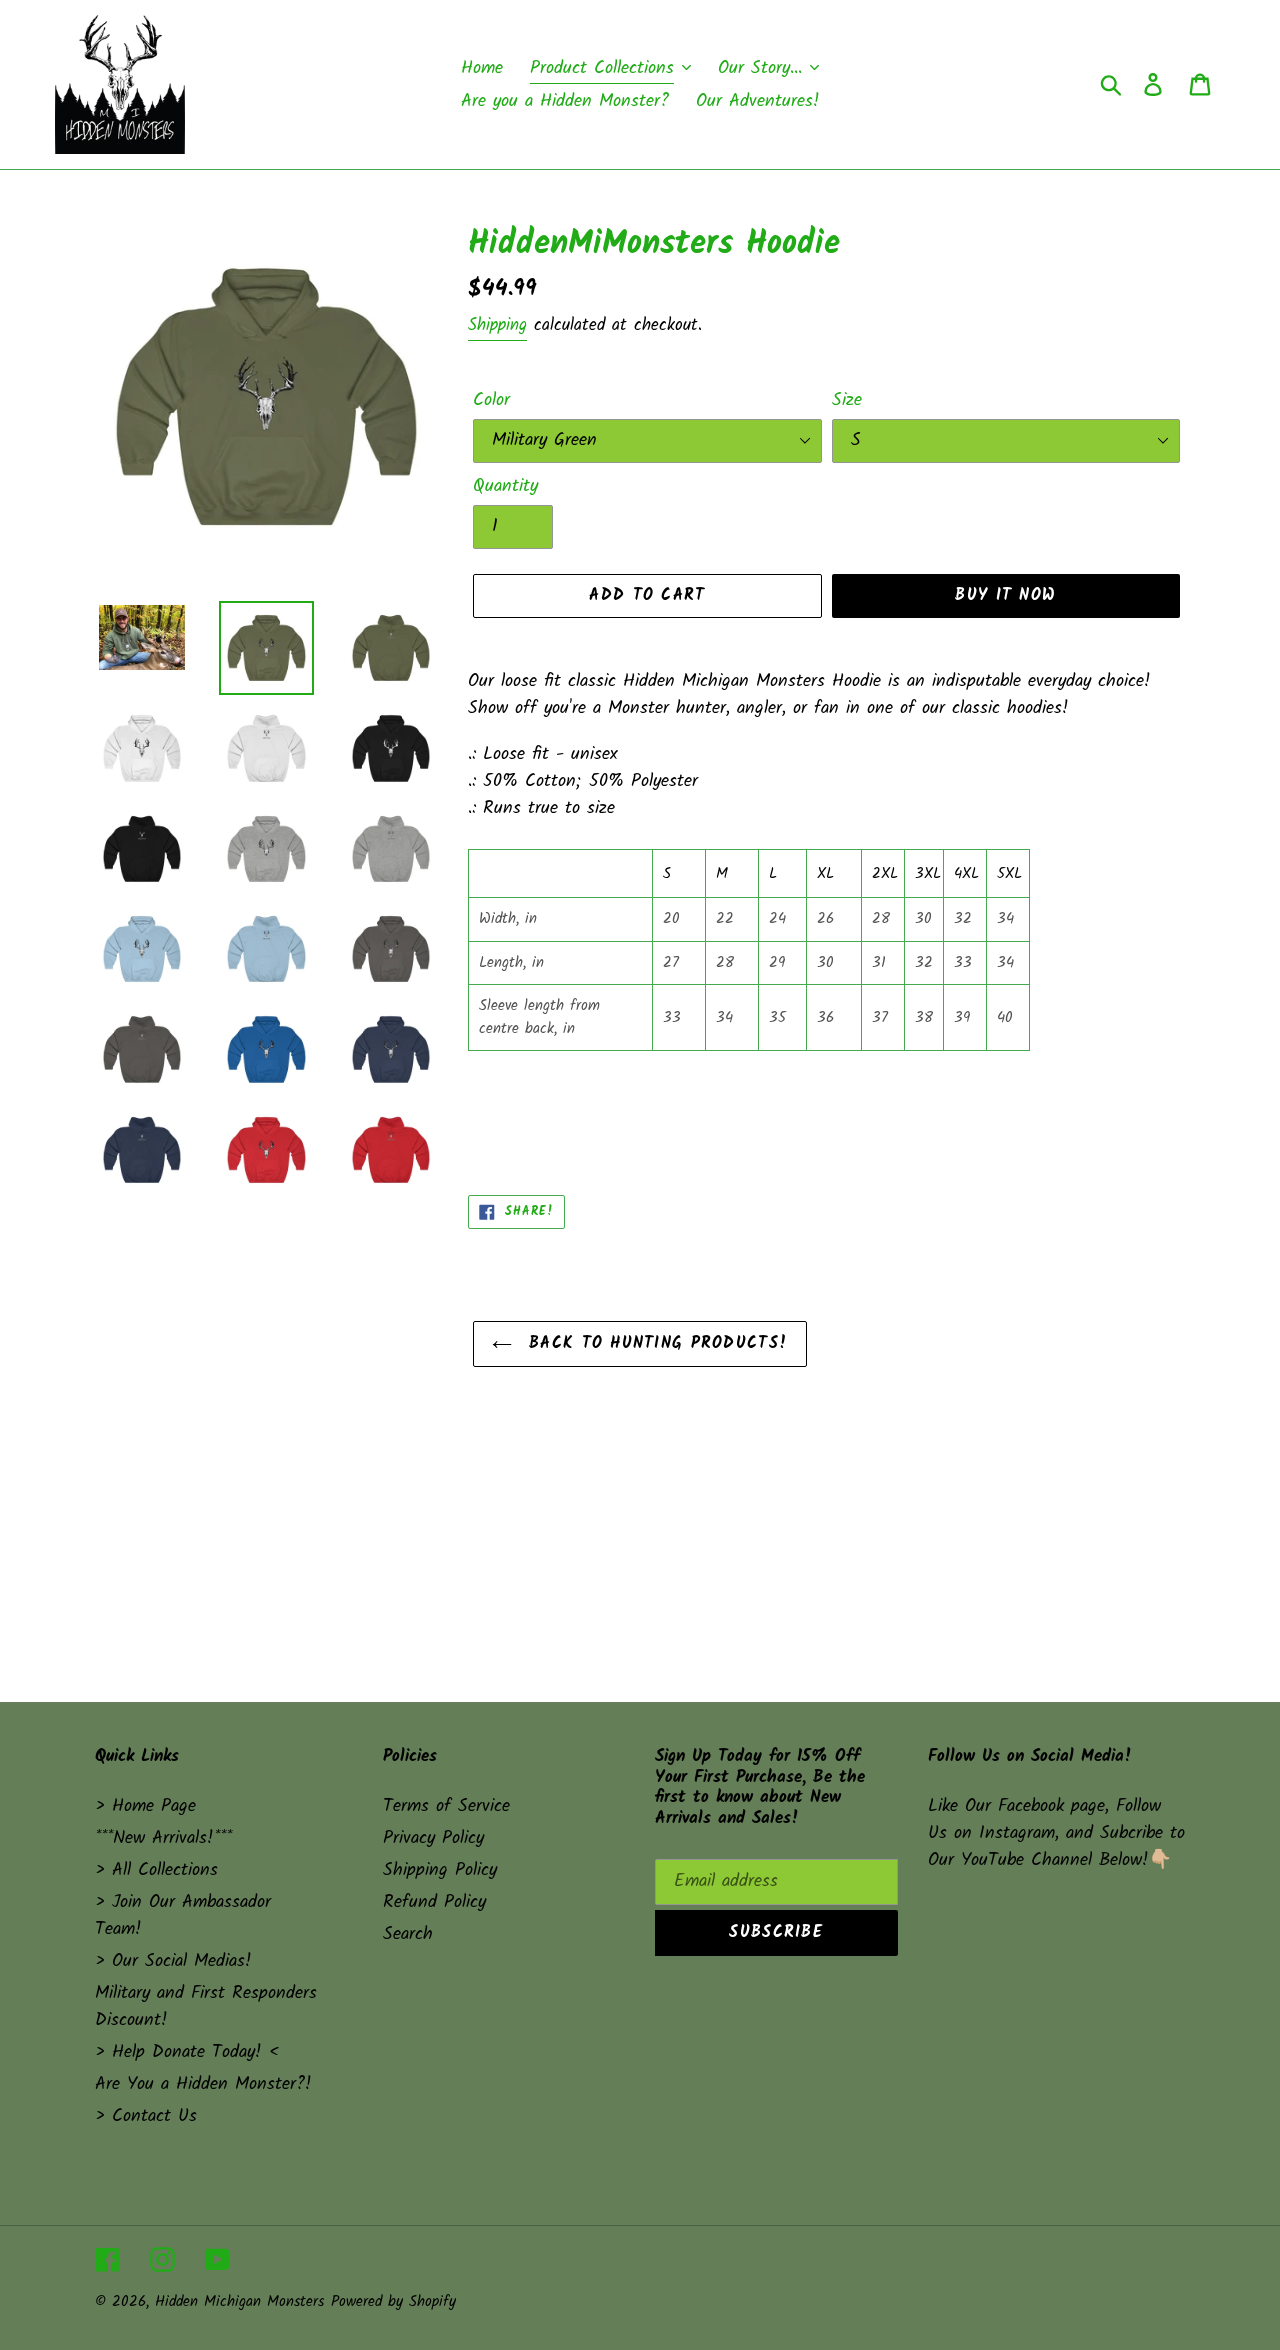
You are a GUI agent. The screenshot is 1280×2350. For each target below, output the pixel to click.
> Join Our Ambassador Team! (183, 1916)
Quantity (505, 486)
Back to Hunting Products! (655, 1343)
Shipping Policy (440, 1870)
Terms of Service (446, 1806)
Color (491, 400)
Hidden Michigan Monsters (239, 2302)
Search (408, 1934)
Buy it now (1005, 595)
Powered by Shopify (393, 2302)
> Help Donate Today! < (187, 2052)
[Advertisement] (640, 1507)
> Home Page (145, 1806)
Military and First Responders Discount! (206, 2007)
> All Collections (156, 1870)
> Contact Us (146, 2116)
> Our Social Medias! (173, 1961)
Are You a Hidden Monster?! (203, 2084)
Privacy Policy (433, 1838)
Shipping (497, 325)
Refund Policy (434, 1902)
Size (847, 400)
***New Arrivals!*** (163, 1838)
